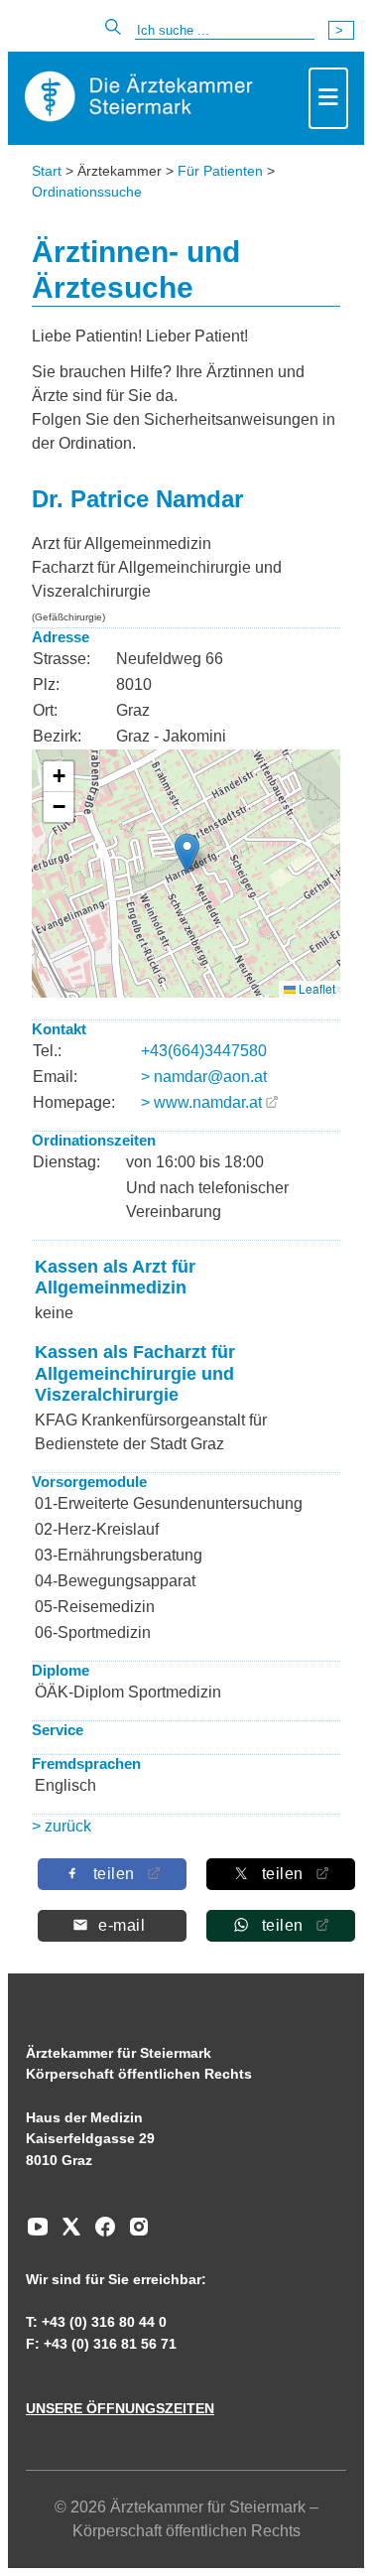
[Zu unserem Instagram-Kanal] (134, 2234)
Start (47, 171)
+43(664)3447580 (204, 1051)
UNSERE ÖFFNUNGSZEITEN (120, 2408)
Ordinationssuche (87, 192)
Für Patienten (220, 171)
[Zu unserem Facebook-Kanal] (100, 2234)
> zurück (62, 1826)
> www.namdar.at (201, 1102)
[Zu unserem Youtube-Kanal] (38, 2234)
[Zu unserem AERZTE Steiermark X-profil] (66, 2234)
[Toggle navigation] (328, 98)
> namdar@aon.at (204, 1077)
